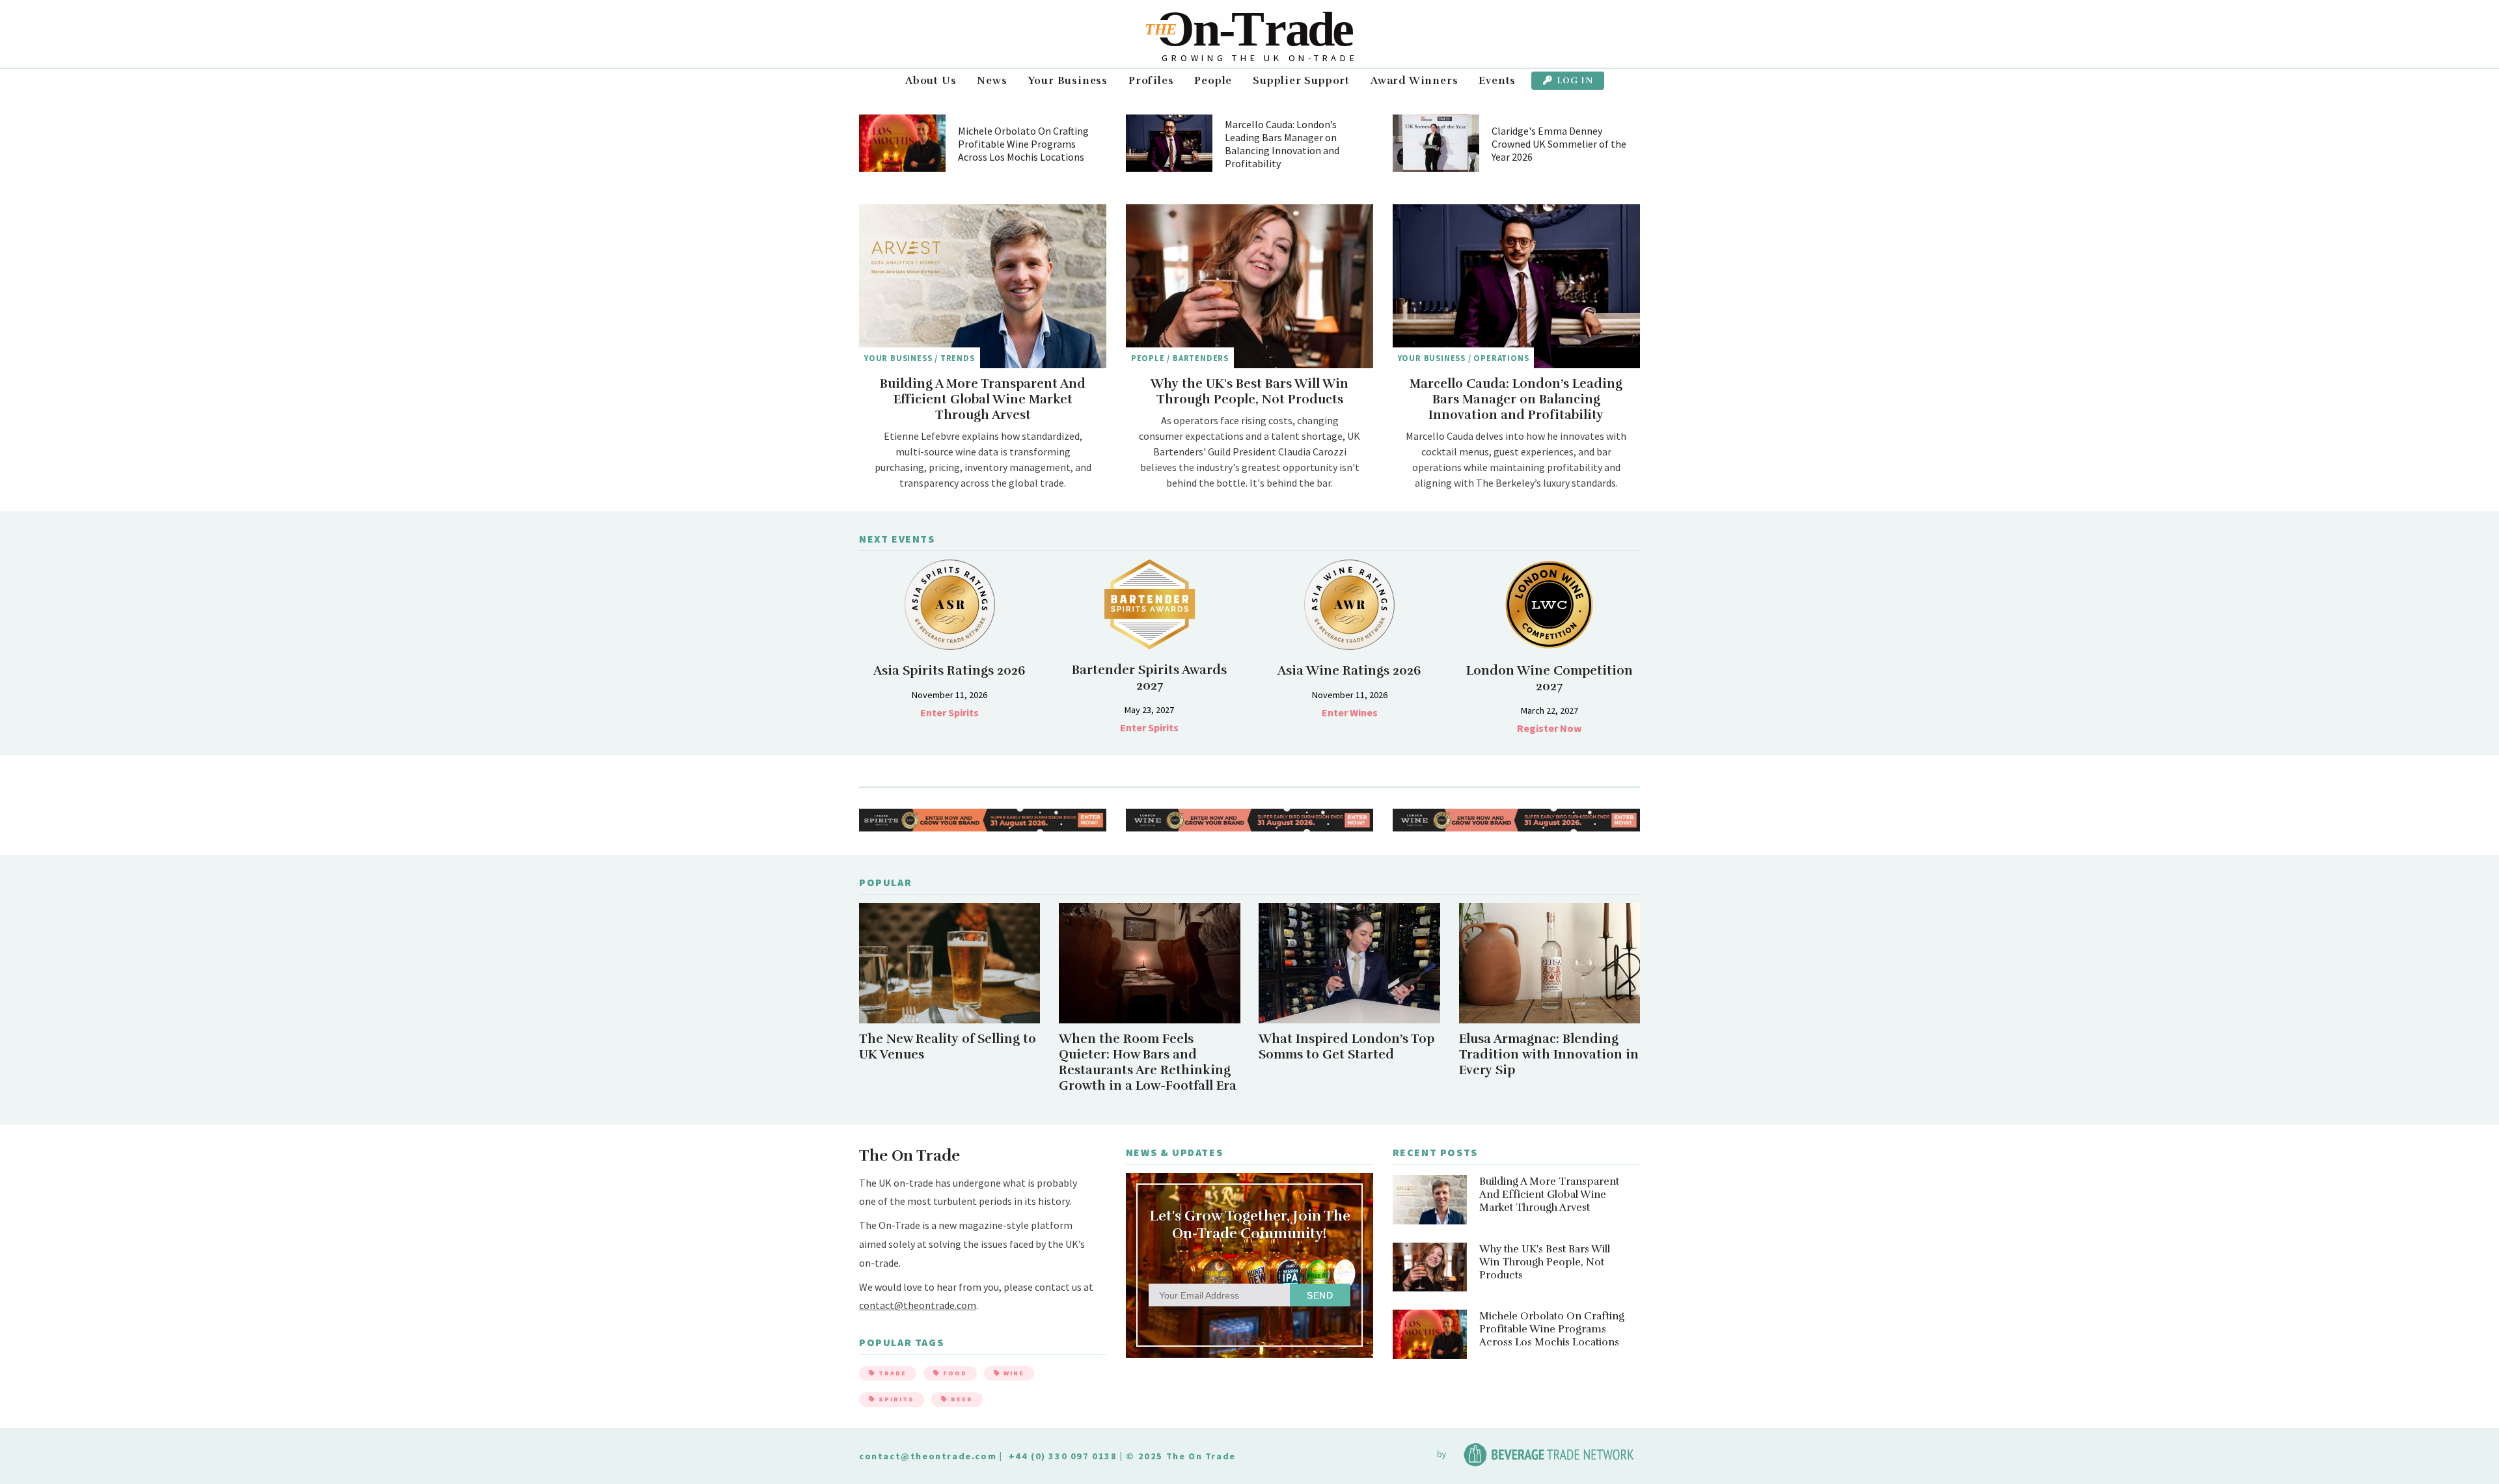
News (992, 81)
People (1213, 81)
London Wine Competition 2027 (1550, 679)
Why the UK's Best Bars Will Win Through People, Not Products (1249, 392)
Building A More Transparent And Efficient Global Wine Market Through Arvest (983, 399)
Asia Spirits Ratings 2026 (949, 671)
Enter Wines (1350, 712)
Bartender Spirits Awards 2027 (1149, 678)
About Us (931, 81)
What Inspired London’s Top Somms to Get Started (1346, 1047)
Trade (891, 1373)
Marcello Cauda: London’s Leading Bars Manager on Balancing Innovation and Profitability (1282, 144)
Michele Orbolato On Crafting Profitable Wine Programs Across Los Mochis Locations (1023, 144)
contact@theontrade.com (918, 1305)
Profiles (1151, 81)
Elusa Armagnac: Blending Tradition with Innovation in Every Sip (1549, 1055)
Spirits (895, 1399)
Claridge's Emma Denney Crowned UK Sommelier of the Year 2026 (1559, 144)
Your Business (1068, 81)
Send (1320, 1295)
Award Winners (1414, 81)
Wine (1013, 1373)
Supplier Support (1301, 81)
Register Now (1549, 728)
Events (1497, 81)
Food (954, 1373)
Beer (961, 1399)
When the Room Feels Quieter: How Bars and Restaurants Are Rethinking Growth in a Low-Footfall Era (1148, 1062)
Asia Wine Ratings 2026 (1349, 671)
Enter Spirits (949, 712)
